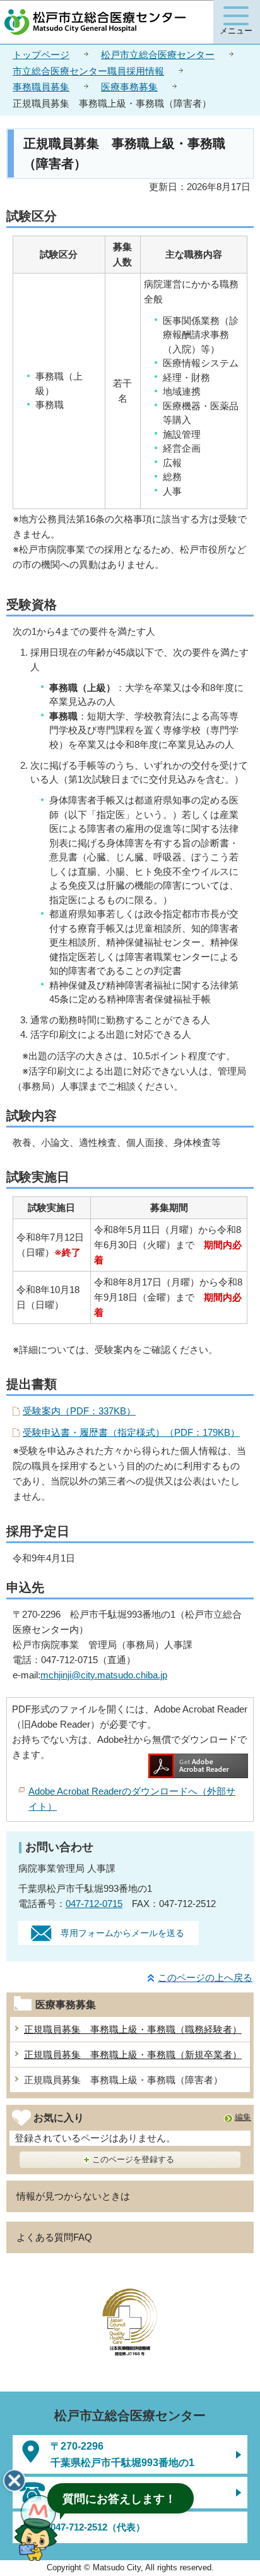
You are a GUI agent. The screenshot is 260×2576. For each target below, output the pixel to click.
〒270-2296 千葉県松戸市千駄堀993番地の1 (122, 2454)
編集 (243, 2117)
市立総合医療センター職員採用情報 (88, 71)
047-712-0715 (94, 1904)
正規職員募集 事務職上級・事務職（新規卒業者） (133, 2055)
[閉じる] (15, 2481)
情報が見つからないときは (73, 2196)
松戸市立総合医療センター (158, 55)
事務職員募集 (41, 87)
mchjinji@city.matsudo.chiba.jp (104, 1675)
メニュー (236, 31)
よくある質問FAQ (54, 2237)
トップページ (41, 55)
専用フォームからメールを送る (122, 1933)
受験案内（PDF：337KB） (79, 1411)
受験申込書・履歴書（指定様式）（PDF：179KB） (131, 1432)
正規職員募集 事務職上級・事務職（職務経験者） (133, 2029)
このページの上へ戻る (205, 1977)
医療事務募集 (129, 87)
